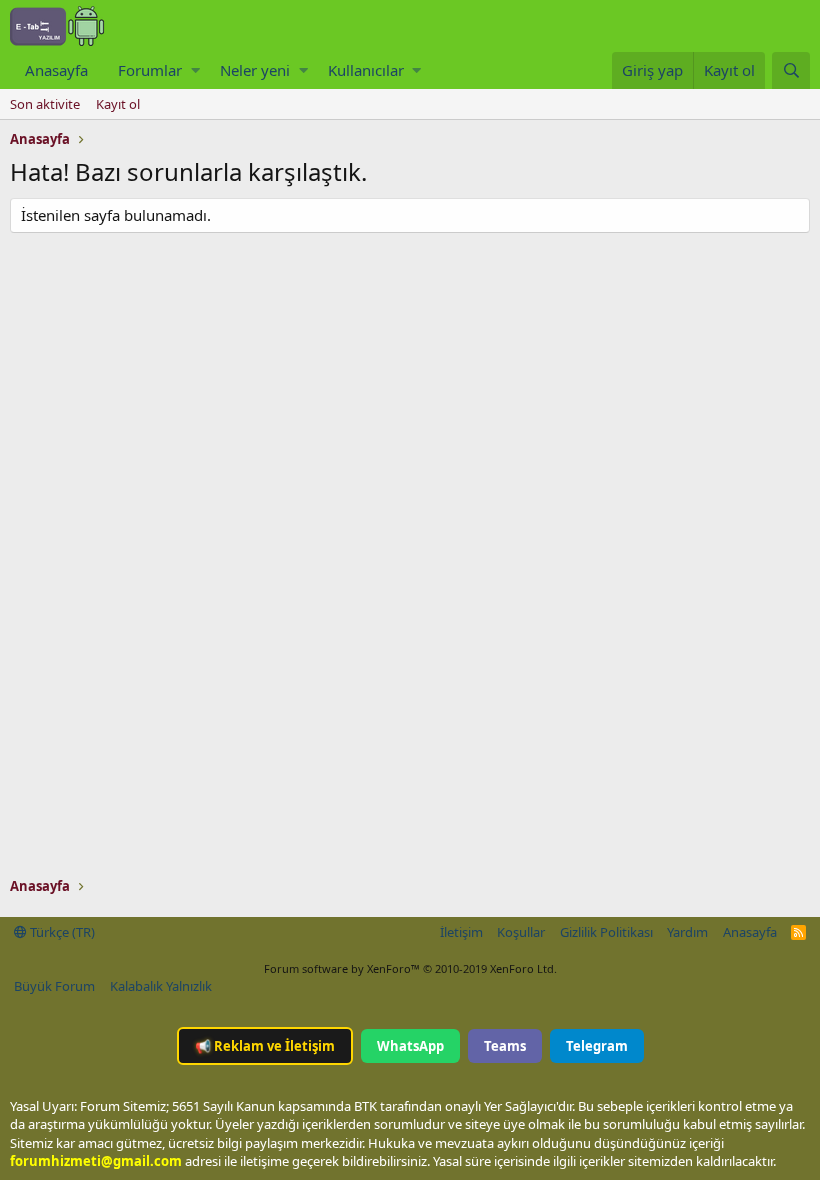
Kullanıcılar (366, 70)
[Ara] (791, 70)
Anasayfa (56, 70)
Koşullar (521, 932)
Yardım (687, 932)
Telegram (597, 1046)
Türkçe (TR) (61, 932)
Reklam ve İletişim (265, 1046)
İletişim (461, 932)
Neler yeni (255, 70)
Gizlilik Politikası (606, 932)
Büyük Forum (54, 986)
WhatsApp (410, 1046)
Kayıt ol (118, 104)
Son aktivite (45, 104)
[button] (195, 70)
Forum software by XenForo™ (410, 968)
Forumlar (150, 70)
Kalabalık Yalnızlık (161, 986)
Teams (505, 1046)
